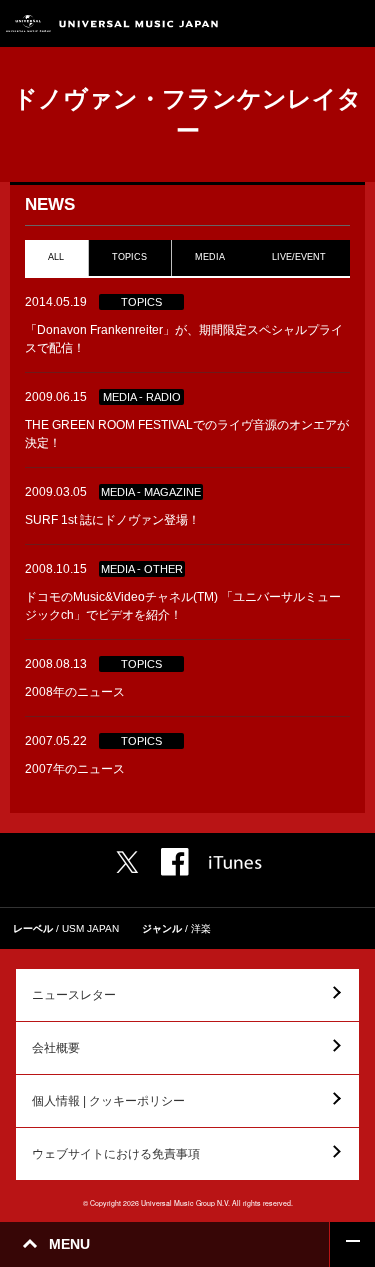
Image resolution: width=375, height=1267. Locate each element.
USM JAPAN (90, 928)
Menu (352, 23)
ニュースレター (74, 995)
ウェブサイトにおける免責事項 (116, 1154)
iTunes (235, 862)
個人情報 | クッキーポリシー (108, 1101)
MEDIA (210, 257)
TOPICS (129, 257)
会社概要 (56, 1048)
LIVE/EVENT (300, 257)
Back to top (352, 1244)
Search (307, 23)
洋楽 (201, 928)
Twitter (127, 862)
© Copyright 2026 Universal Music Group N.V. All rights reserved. (188, 1203)
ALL (56, 257)
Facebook (175, 862)
